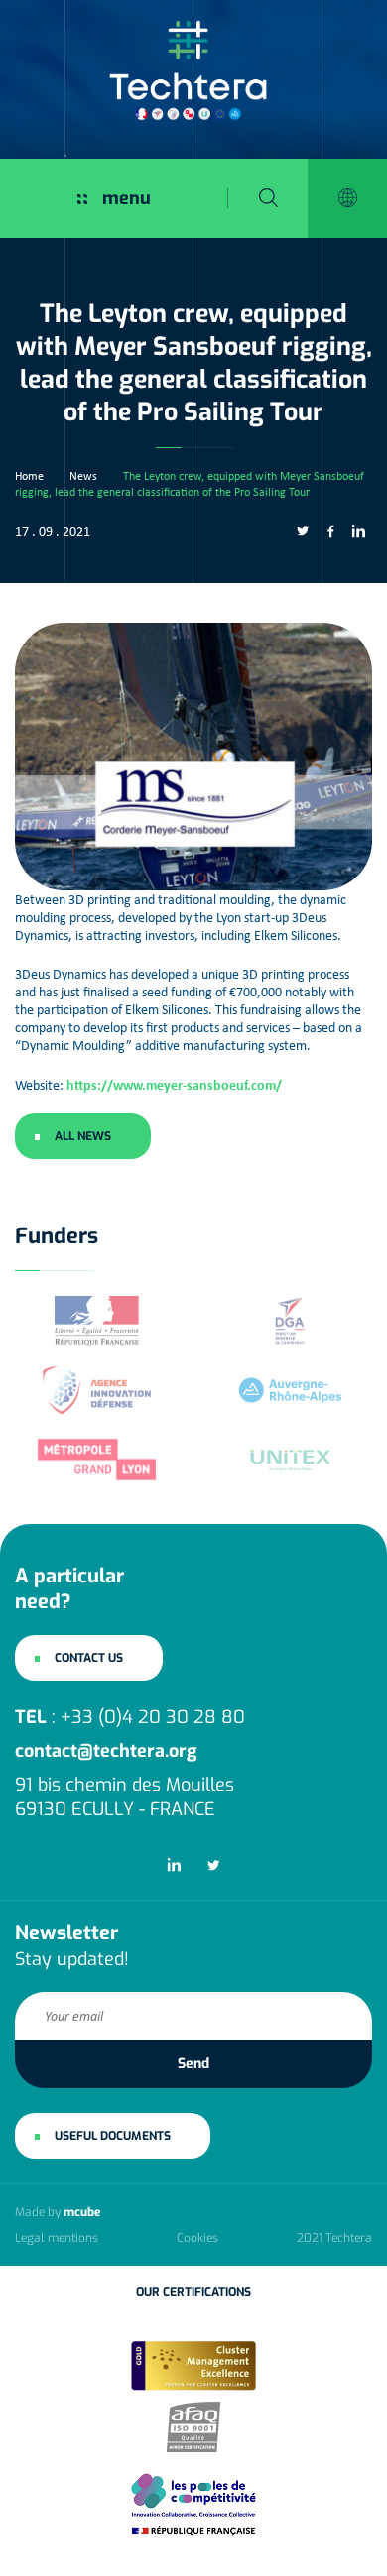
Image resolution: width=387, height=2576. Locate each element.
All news (83, 1136)
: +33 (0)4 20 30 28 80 (130, 1717)
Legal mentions (57, 2238)
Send (193, 2064)
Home (29, 476)
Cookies (197, 2238)
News (83, 476)
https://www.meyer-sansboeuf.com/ (174, 1084)
